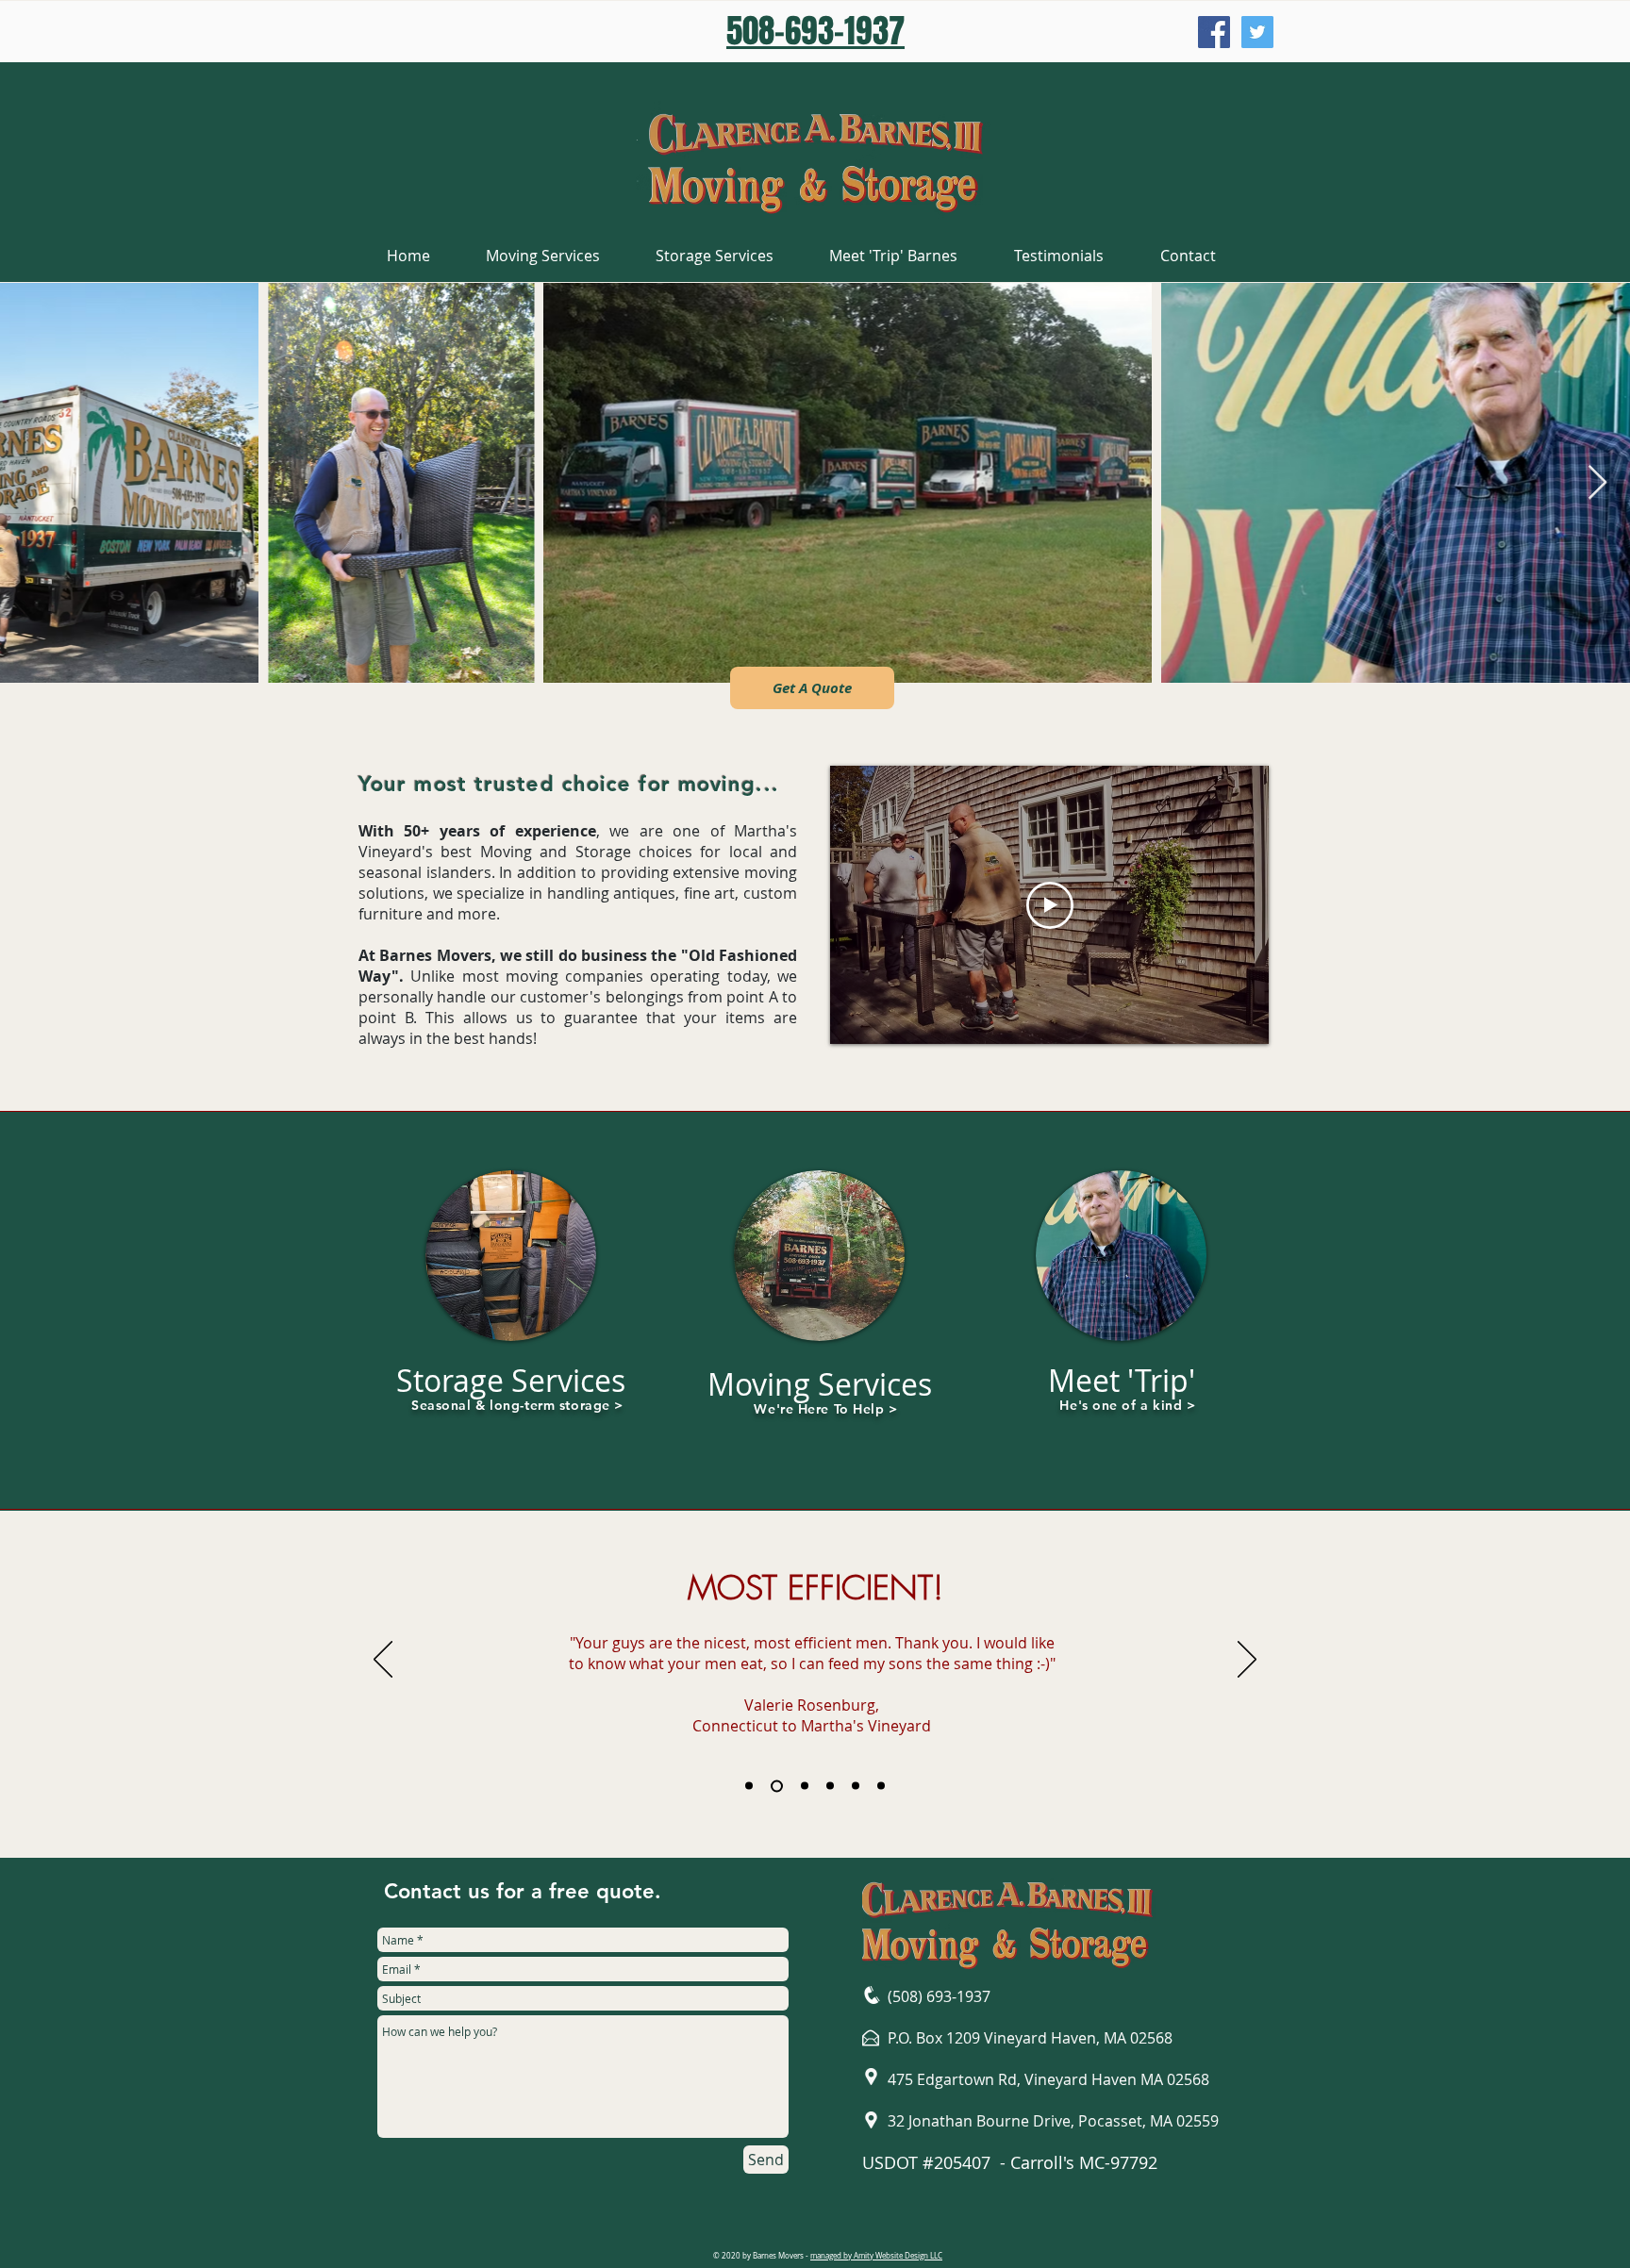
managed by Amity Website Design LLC (876, 2256)
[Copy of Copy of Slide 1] (802, 1786)
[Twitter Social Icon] (1257, 32)
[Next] (1247, 1661)
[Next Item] (1597, 483)
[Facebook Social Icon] (1214, 32)
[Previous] (383, 1661)
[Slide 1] (749, 1786)
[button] (812, 688)
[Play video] (1050, 905)
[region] (511, 1318)
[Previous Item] (33, 483)
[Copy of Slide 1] (774, 1786)
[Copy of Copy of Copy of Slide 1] (830, 1786)
